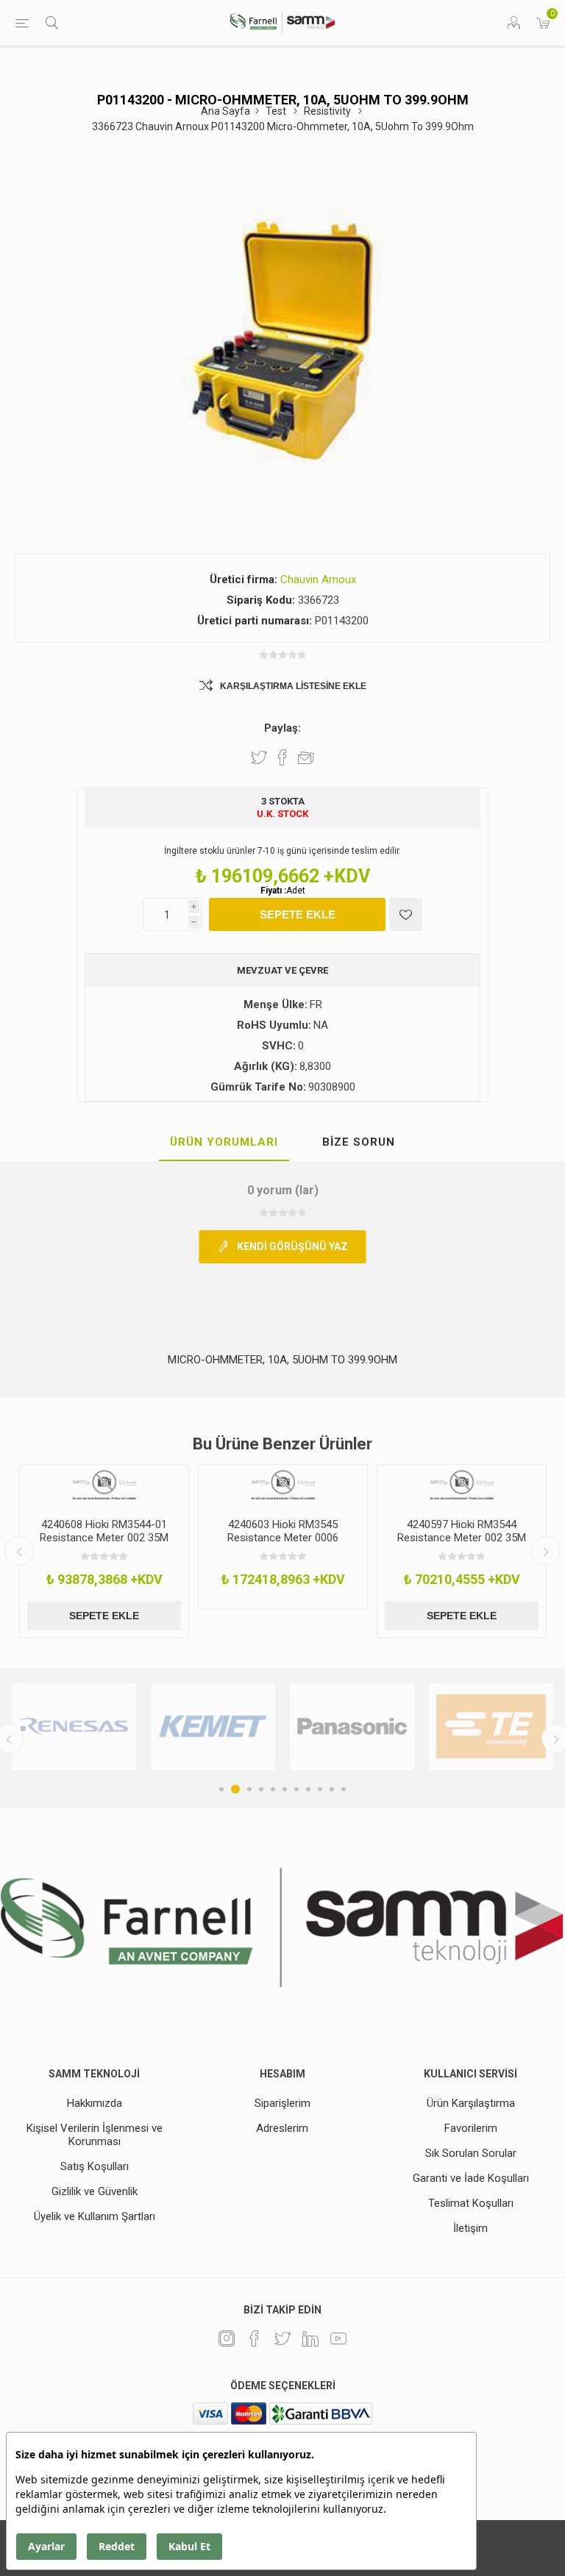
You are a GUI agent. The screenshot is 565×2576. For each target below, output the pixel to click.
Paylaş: (282, 728)
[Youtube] (338, 2338)
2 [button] (233, 1789)
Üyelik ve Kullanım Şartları (95, 2216)
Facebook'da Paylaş (282, 757)
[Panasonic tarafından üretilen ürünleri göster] (352, 1727)
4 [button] (261, 1789)
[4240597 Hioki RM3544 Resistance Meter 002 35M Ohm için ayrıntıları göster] (462, 1486)
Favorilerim (471, 2128)
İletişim (470, 2228)
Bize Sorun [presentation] (359, 1142)
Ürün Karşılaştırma (471, 2103)
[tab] (224, 1143)
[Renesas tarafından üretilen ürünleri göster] (74, 1727)
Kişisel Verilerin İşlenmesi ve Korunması (95, 2135)
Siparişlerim (282, 2103)
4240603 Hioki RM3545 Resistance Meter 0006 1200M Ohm (283, 1538)
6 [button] (285, 1789)
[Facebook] (255, 2338)
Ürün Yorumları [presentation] (224, 1142)
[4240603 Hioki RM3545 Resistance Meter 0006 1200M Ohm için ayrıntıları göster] (283, 1486)
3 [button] (247, 1789)
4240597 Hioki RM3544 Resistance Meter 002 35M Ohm (462, 1538)
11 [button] (344, 1789)
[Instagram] (227, 2338)
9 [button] (320, 1789)
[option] (104, 1551)
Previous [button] (19, 1551)
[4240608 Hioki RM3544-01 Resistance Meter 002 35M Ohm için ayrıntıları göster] (104, 1486)
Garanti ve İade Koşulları (471, 2178)
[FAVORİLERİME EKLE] (406, 914)
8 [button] (308, 1789)
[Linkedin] (310, 2338)
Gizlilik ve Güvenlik (95, 2191)
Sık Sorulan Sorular (471, 2153)
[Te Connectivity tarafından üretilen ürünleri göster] (491, 1727)
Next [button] (546, 1551)
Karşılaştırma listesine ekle (293, 686)
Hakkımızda (95, 2103)
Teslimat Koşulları (471, 2203)
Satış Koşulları (95, 2166)
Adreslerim (282, 2128)
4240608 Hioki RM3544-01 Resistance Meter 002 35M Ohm (104, 1538)
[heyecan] (282, 2338)
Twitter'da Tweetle (259, 757)
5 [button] (273, 1789)
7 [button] (296, 1789)
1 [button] (221, 1789)
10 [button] (332, 1789)
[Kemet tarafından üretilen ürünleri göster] (213, 1727)
